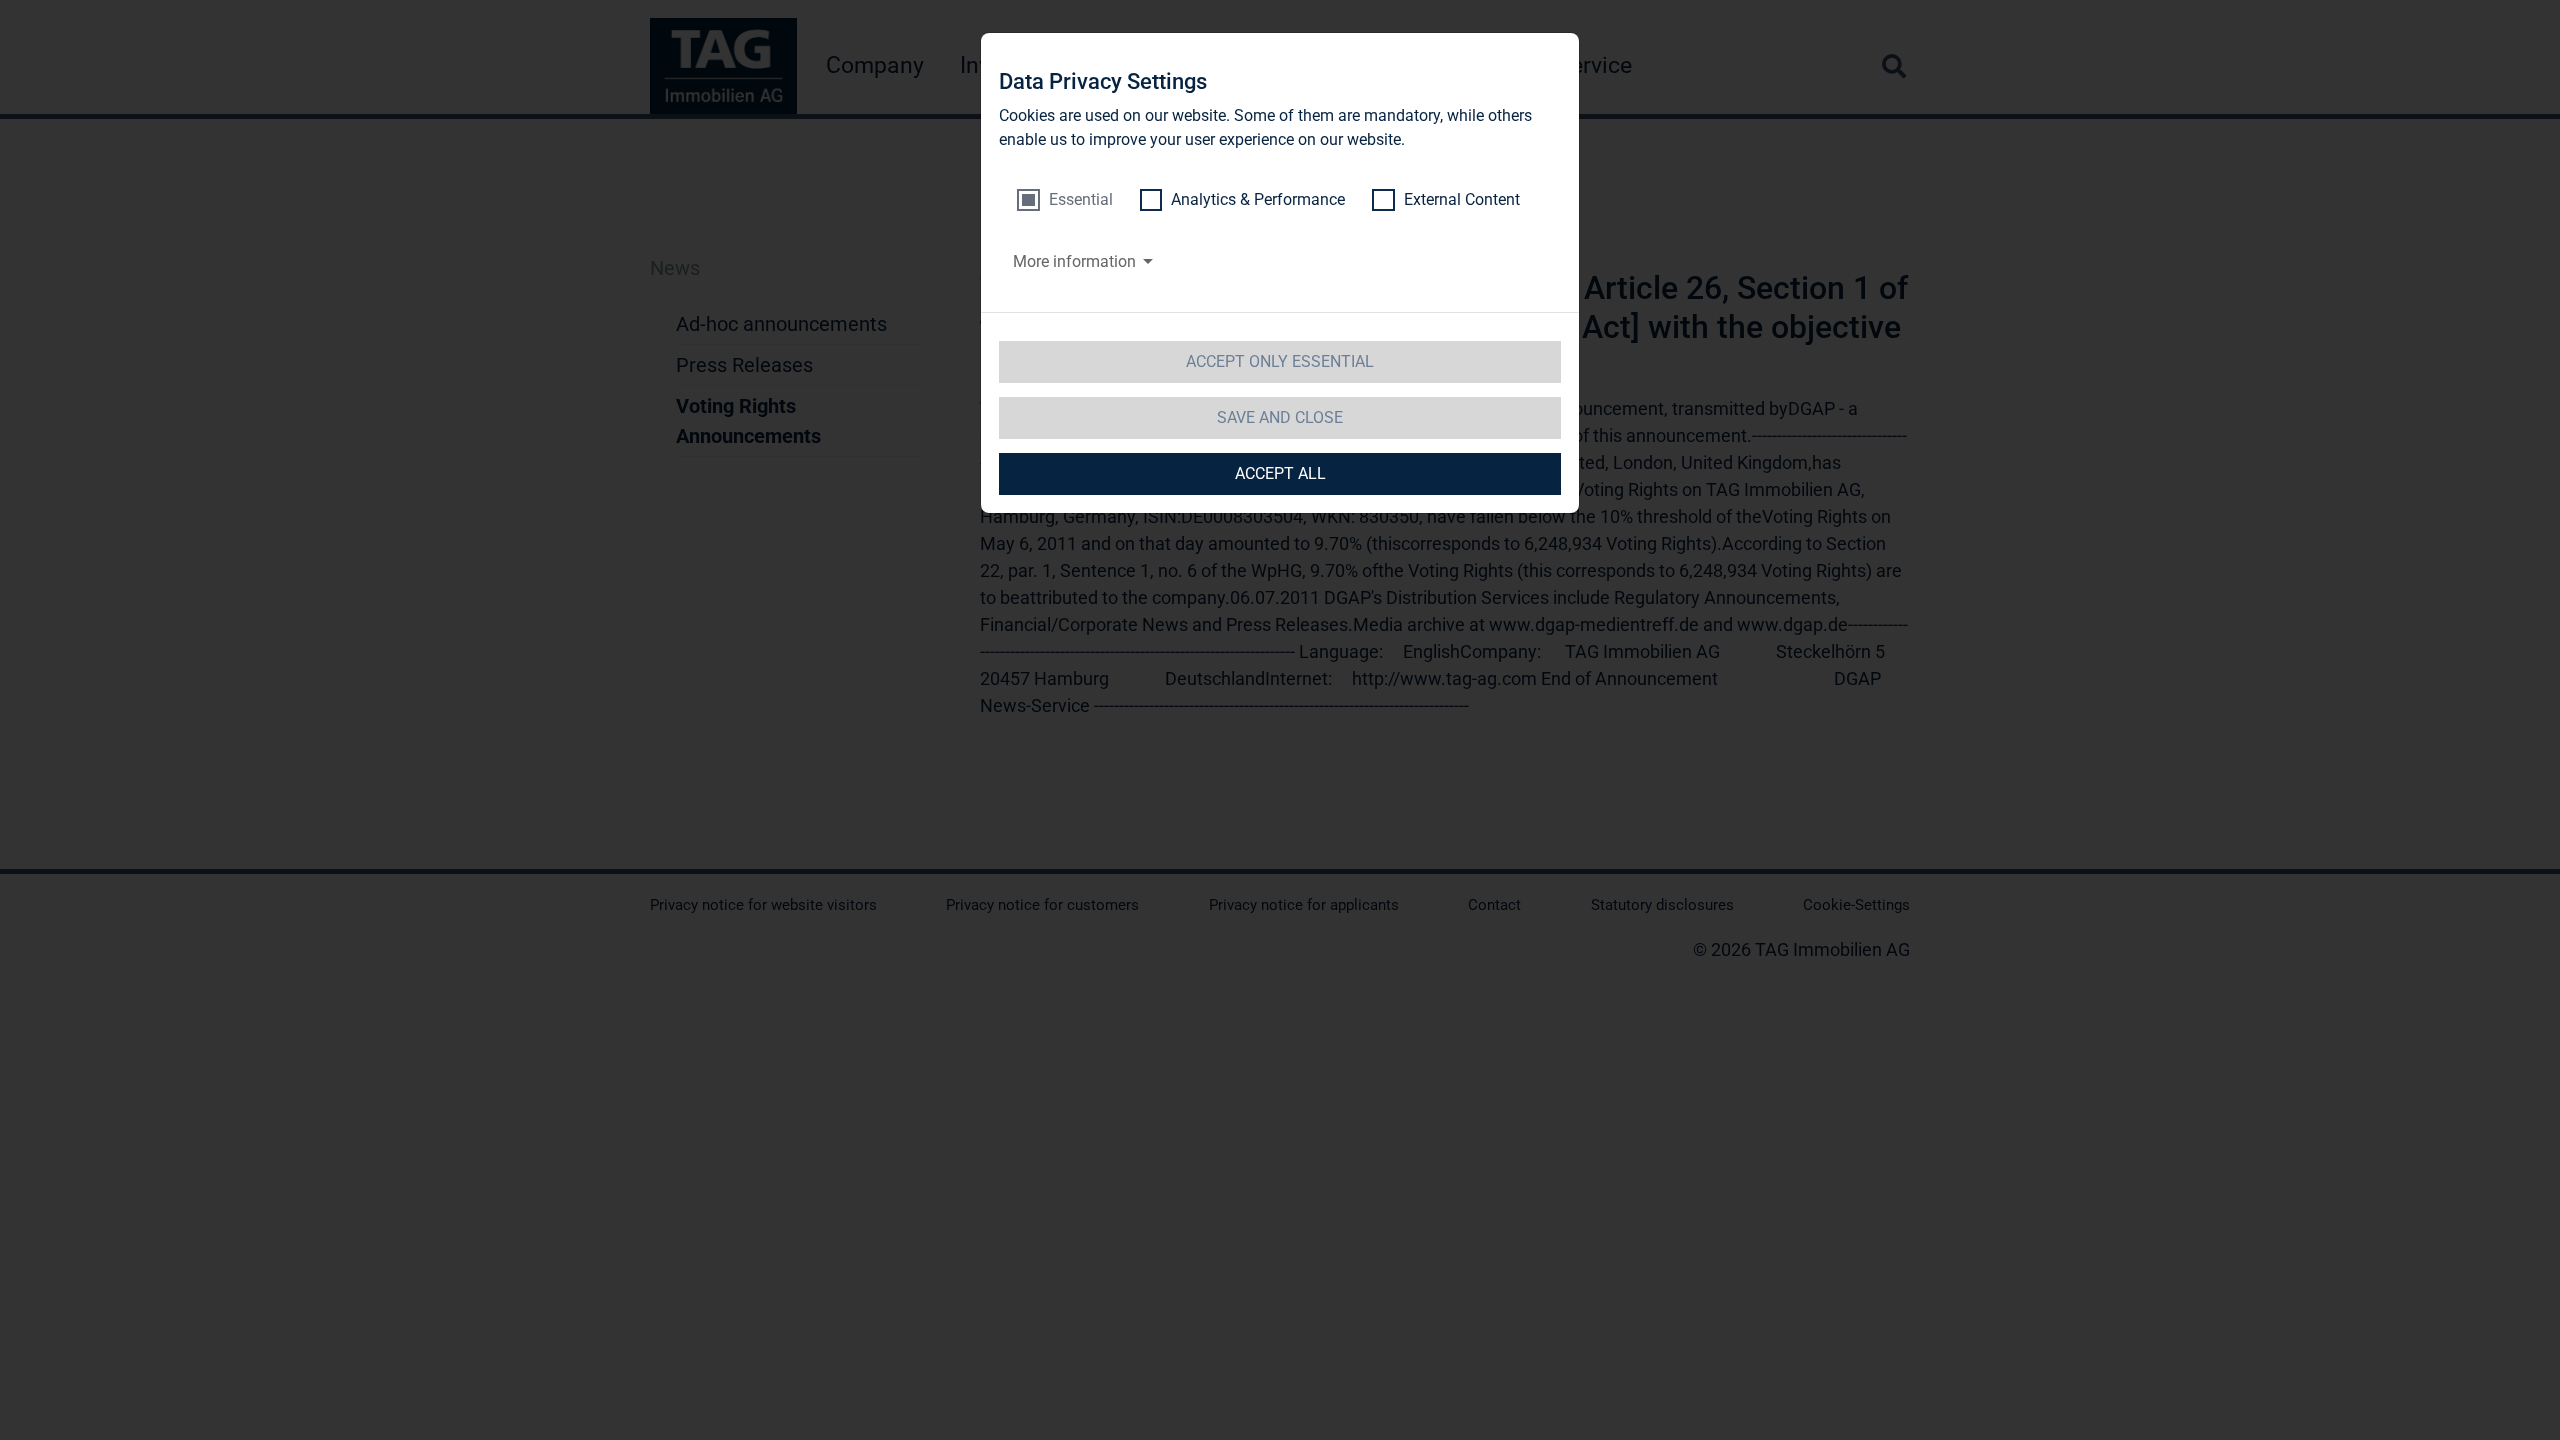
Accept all (1280, 473)
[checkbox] (1065, 200)
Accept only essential (1280, 361)
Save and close (1280, 417)
